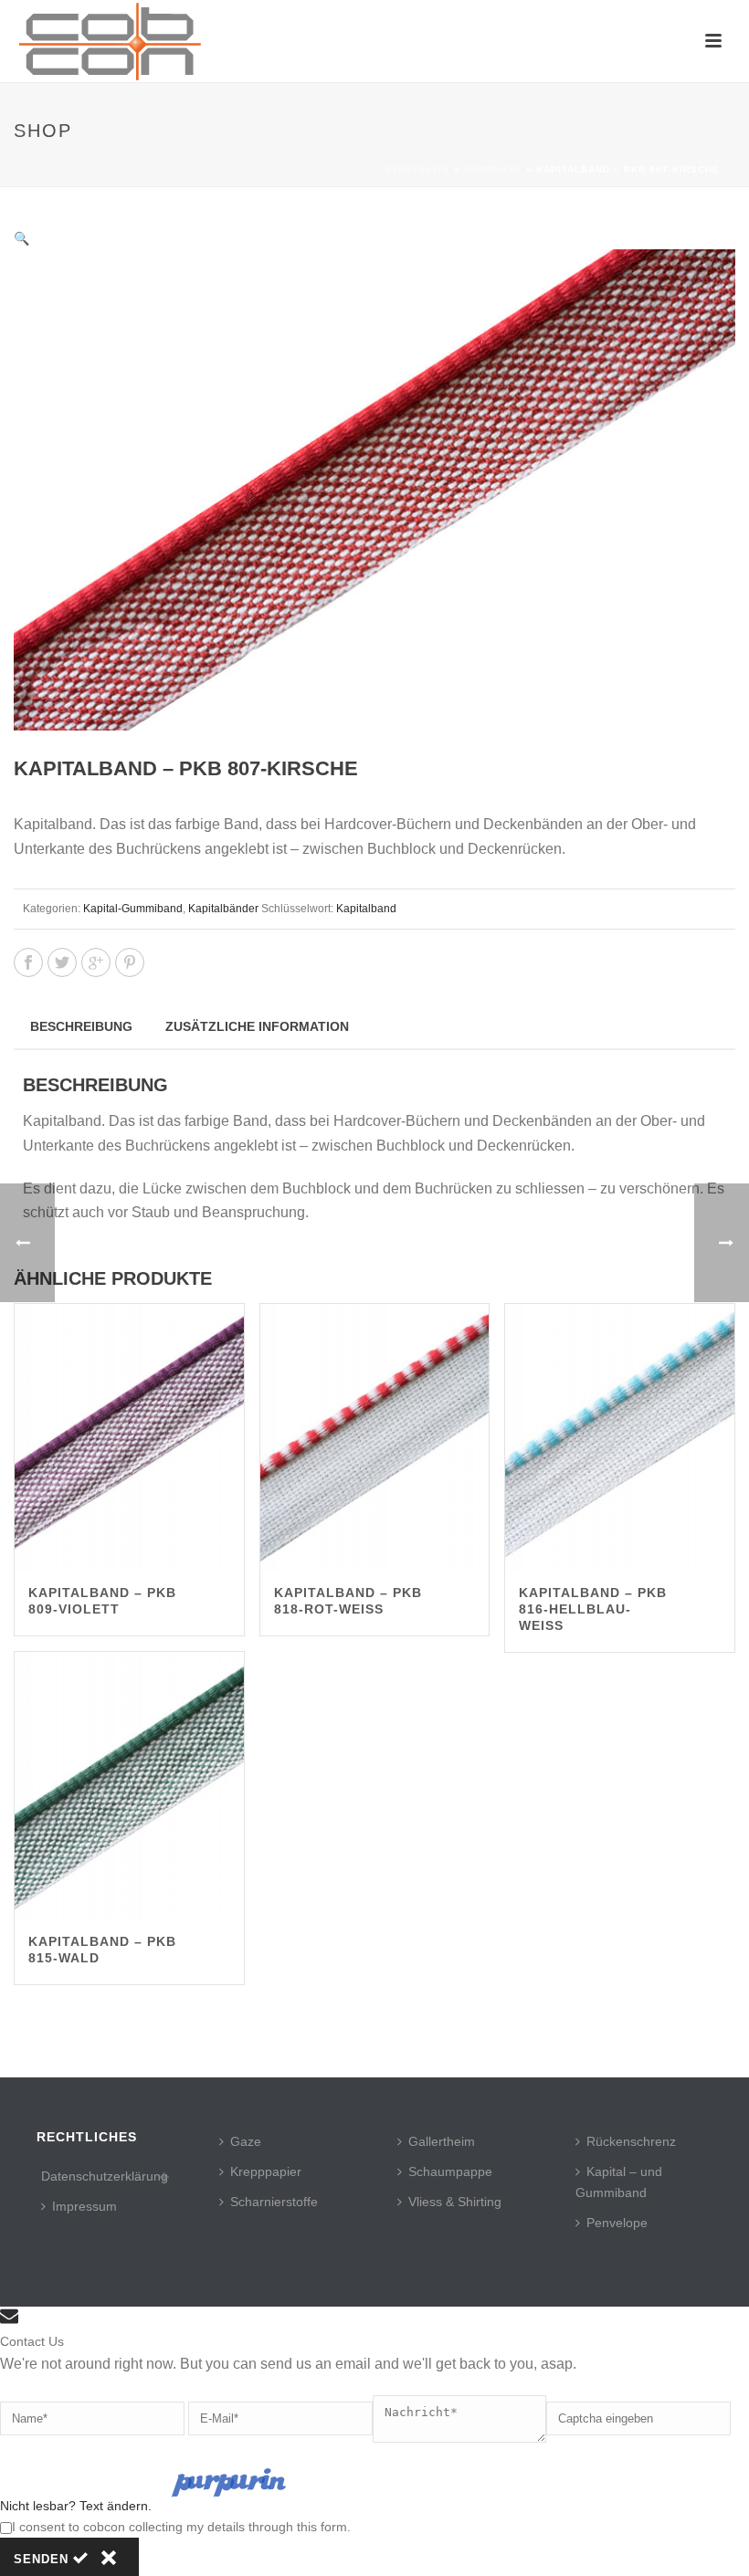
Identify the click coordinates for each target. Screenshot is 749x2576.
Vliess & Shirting (455, 2202)
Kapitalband (366, 909)
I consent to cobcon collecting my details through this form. (181, 2527)
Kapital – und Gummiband (619, 2182)
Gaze (246, 2141)
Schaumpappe (450, 2171)
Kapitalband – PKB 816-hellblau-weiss (593, 1609)
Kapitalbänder (223, 909)
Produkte (493, 169)
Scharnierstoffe (274, 2202)
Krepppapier (266, 2171)
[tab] (81, 1025)
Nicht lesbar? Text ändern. (76, 2506)
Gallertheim (442, 2141)
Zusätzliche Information (257, 1026)
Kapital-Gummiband (133, 909)
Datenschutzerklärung (105, 2176)
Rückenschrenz (631, 2141)
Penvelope (617, 2223)
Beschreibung (81, 1026)
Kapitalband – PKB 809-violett (102, 1601)
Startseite (417, 169)
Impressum (84, 2206)
